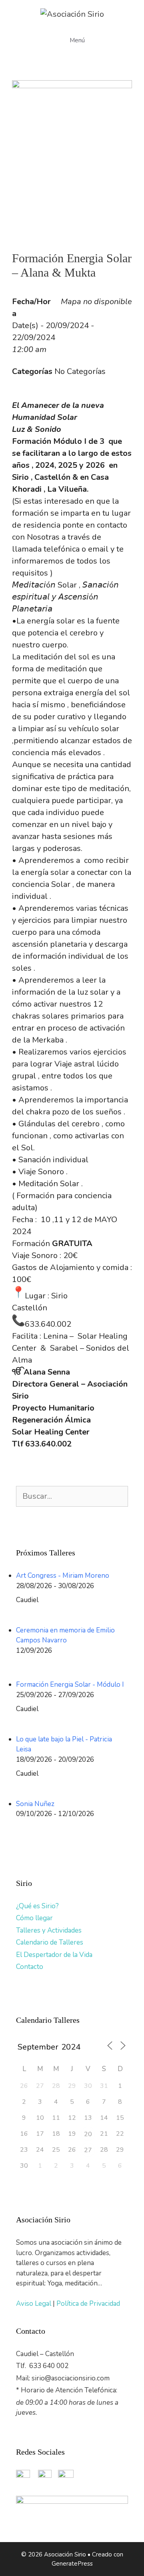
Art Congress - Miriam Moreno (63, 1576)
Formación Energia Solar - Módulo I (70, 1685)
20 (88, 2134)
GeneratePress (72, 2564)
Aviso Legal (34, 2304)
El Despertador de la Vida (54, 1955)
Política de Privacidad (88, 2304)
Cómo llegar (34, 1918)
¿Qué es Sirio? (37, 1906)
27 (88, 2150)
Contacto (30, 1967)
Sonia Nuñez (35, 1804)
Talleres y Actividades (49, 1930)
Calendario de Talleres (50, 1942)
